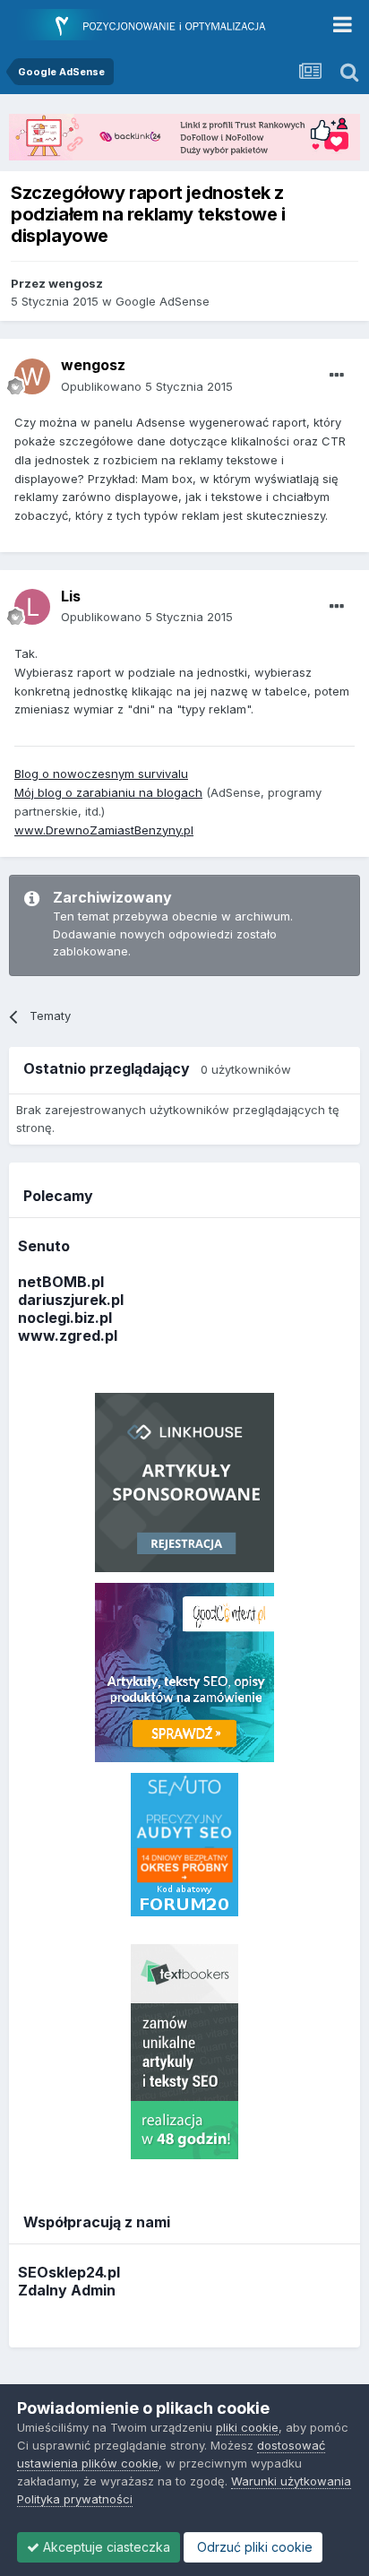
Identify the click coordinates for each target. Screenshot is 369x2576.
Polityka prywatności (75, 2499)
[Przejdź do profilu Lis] (32, 607)
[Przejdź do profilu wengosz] (32, 376)
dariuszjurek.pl (71, 1300)
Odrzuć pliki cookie (253, 2547)
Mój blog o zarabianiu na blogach (108, 792)
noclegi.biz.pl (65, 1318)
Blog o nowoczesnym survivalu (101, 774)
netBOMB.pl (61, 1282)
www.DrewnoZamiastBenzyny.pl (104, 830)
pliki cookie (247, 2427)
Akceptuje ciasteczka (105, 2547)
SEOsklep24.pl (69, 2272)
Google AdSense (163, 301)
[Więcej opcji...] (337, 376)
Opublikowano (147, 386)
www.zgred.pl (68, 1336)
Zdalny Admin (67, 2290)
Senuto (44, 1246)
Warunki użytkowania (291, 2481)
